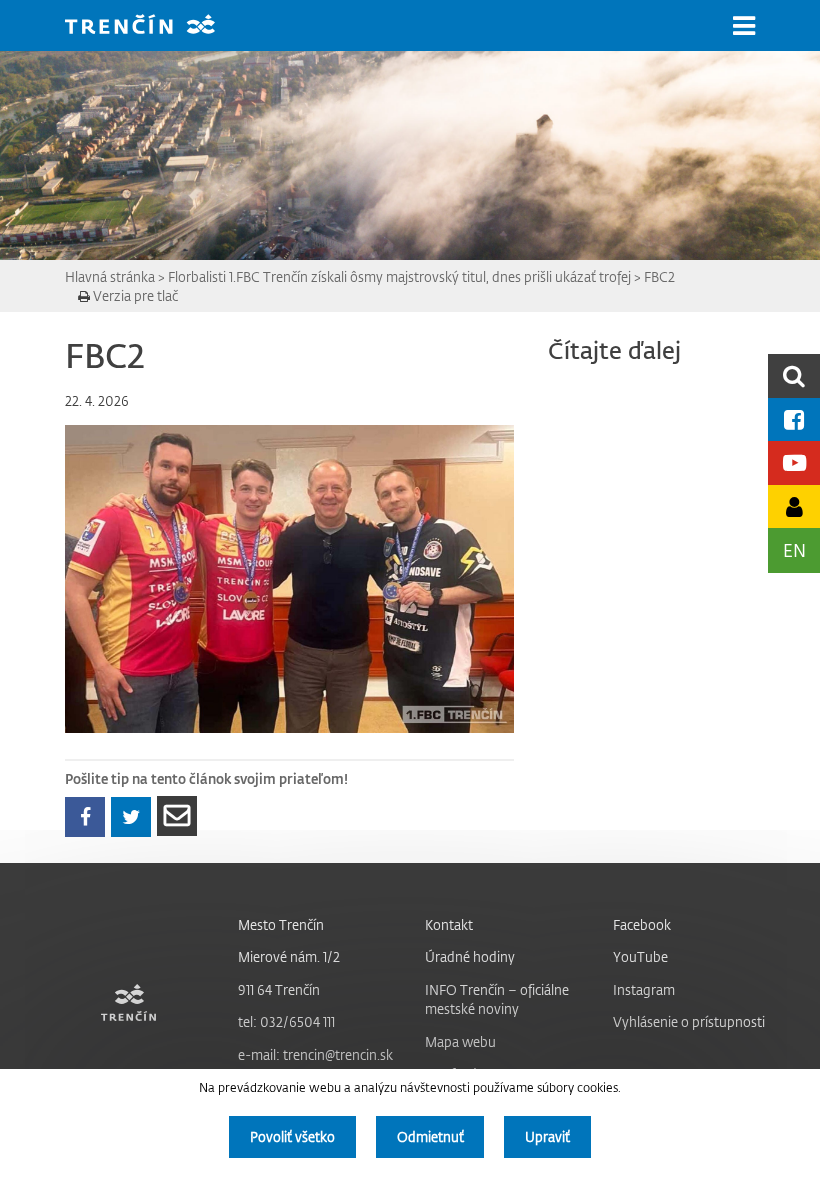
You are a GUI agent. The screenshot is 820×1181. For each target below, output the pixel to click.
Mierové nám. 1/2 (289, 956)
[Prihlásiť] (794, 506)
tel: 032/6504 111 (286, 1021)
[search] (794, 375)
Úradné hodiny (470, 956)
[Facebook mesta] (794, 419)
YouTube (640, 956)
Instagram (644, 989)
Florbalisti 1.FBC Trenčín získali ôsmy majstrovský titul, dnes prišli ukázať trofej (399, 276)
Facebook (642, 924)
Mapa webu (460, 1041)
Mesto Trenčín (281, 924)
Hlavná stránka (110, 276)
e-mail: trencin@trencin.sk (315, 1054)
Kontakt (449, 924)
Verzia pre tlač (134, 295)
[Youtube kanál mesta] (794, 462)
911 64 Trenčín (279, 989)
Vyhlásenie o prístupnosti (689, 1021)
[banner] (155, 26)
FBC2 (659, 276)
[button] (744, 26)
